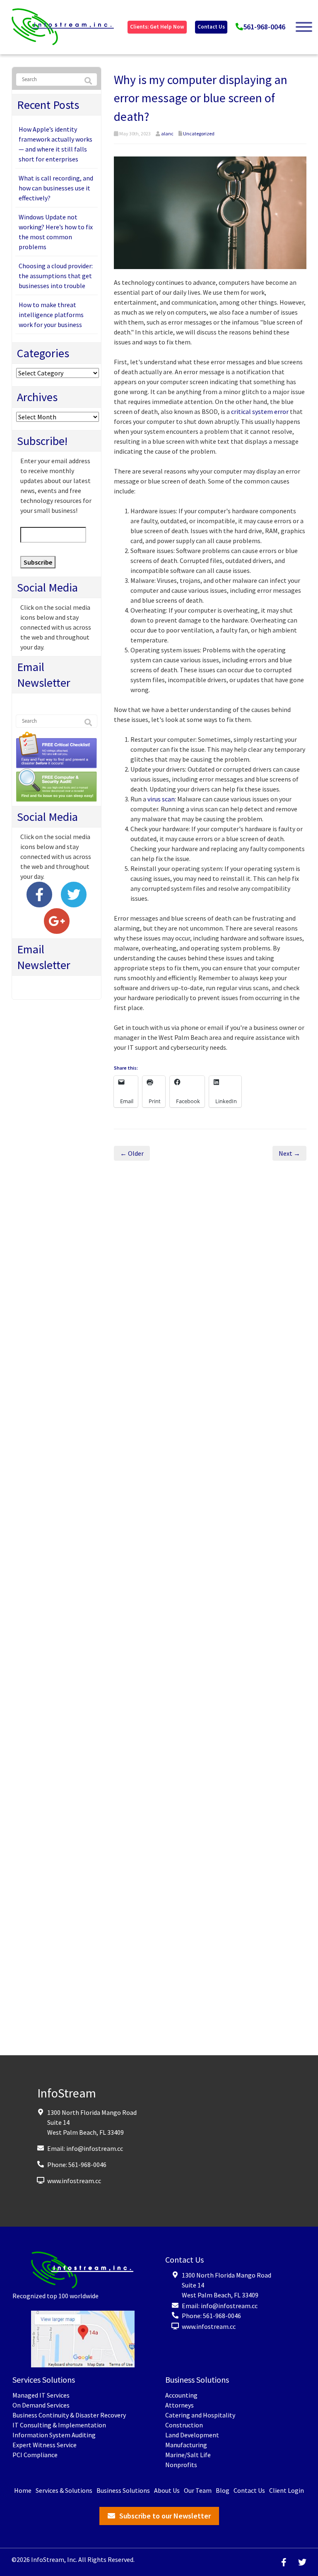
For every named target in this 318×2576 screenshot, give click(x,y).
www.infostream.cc (74, 2181)
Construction (184, 2425)
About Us (167, 2491)
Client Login (287, 2491)
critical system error (260, 411)
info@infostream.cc (95, 2148)
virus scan (161, 799)
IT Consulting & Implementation (59, 2425)
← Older (132, 1153)
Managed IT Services (41, 2396)
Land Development (192, 2435)
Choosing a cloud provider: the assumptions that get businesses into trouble (56, 276)
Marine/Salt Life (188, 2455)
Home (23, 2491)
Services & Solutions (64, 2491)
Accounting (181, 2396)
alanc (167, 133)
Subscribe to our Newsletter (165, 2516)
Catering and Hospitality (200, 2415)
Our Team (198, 2491)
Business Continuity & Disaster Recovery (69, 2415)
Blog (223, 2491)
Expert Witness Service (45, 2445)
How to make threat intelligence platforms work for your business (51, 315)
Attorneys (179, 2405)
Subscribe (38, 562)
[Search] (88, 81)
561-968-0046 (264, 27)
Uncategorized (199, 133)
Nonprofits (181, 2465)
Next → (289, 1153)
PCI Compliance (35, 2455)
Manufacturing (186, 2445)
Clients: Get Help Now (157, 27)
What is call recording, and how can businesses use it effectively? (56, 188)
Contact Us (211, 27)
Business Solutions (123, 2491)
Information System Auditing (54, 2435)
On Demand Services (41, 2405)
